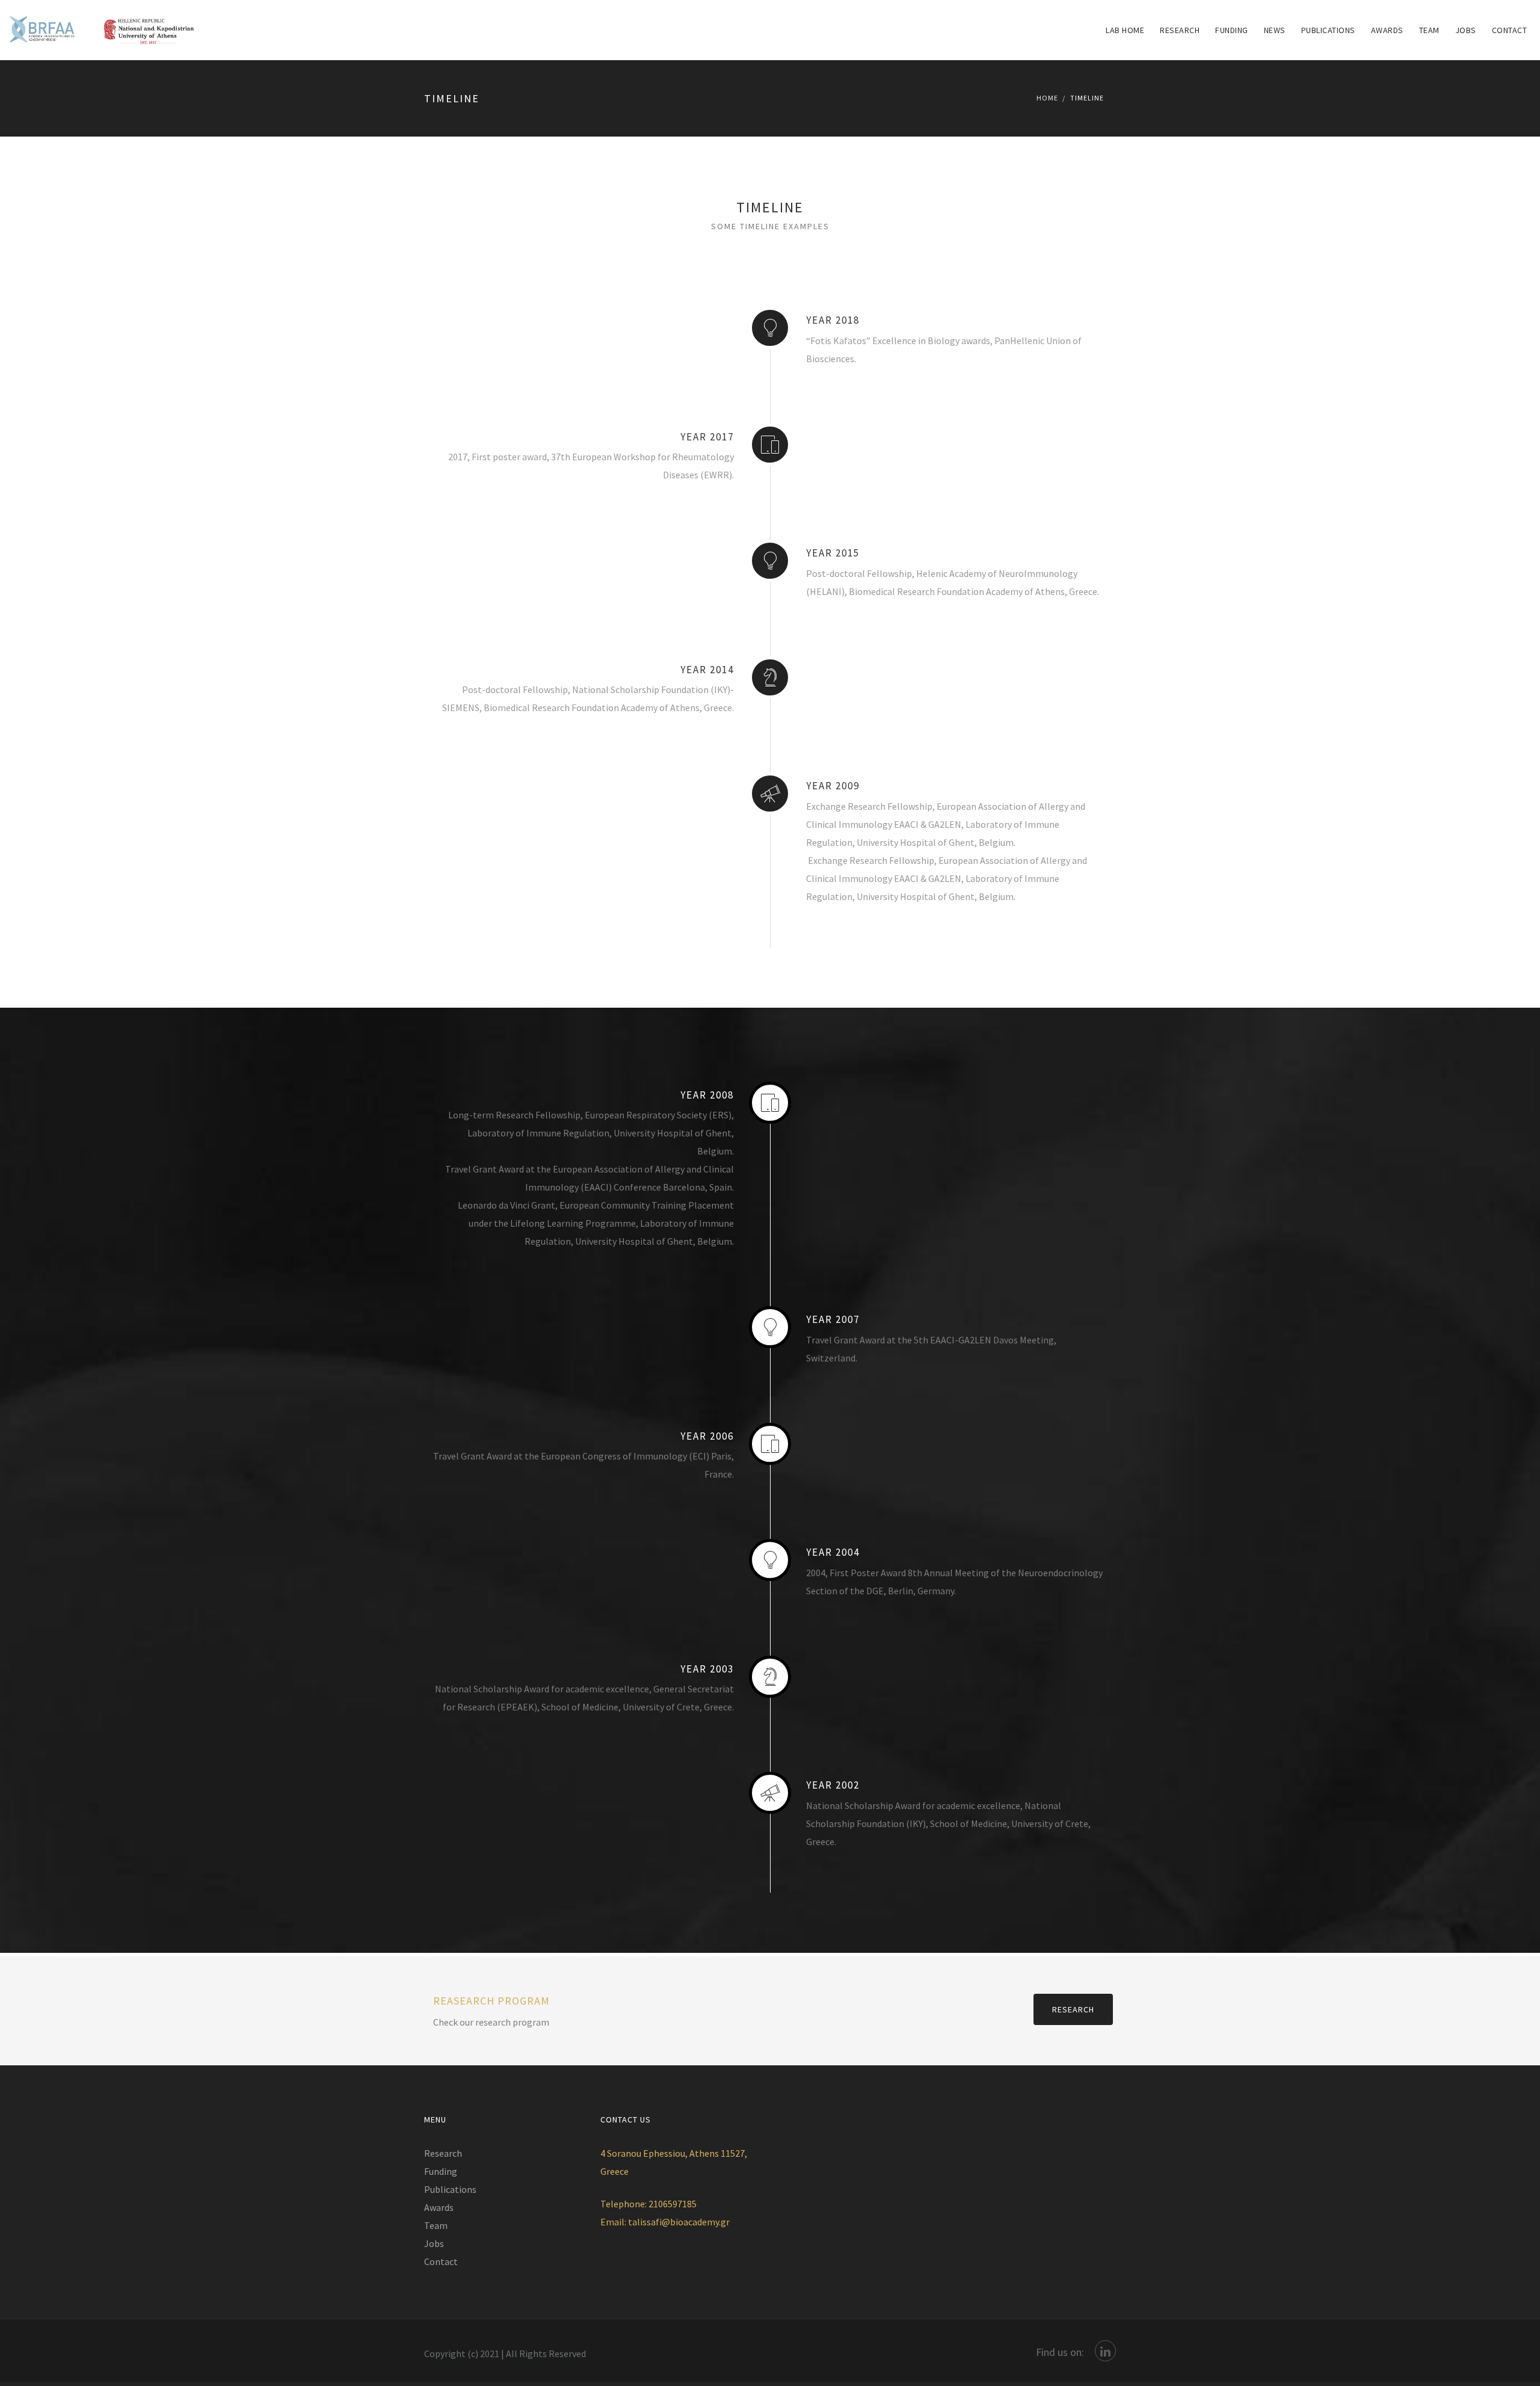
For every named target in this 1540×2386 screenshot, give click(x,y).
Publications (1328, 30)
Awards (1387, 30)
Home (1047, 98)
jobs (1466, 30)
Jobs (434, 2243)
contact (1510, 30)
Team (1429, 30)
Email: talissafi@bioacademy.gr (665, 2222)
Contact (441, 2261)
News (1275, 30)
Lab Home (1125, 30)
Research (1180, 30)
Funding (1232, 30)
